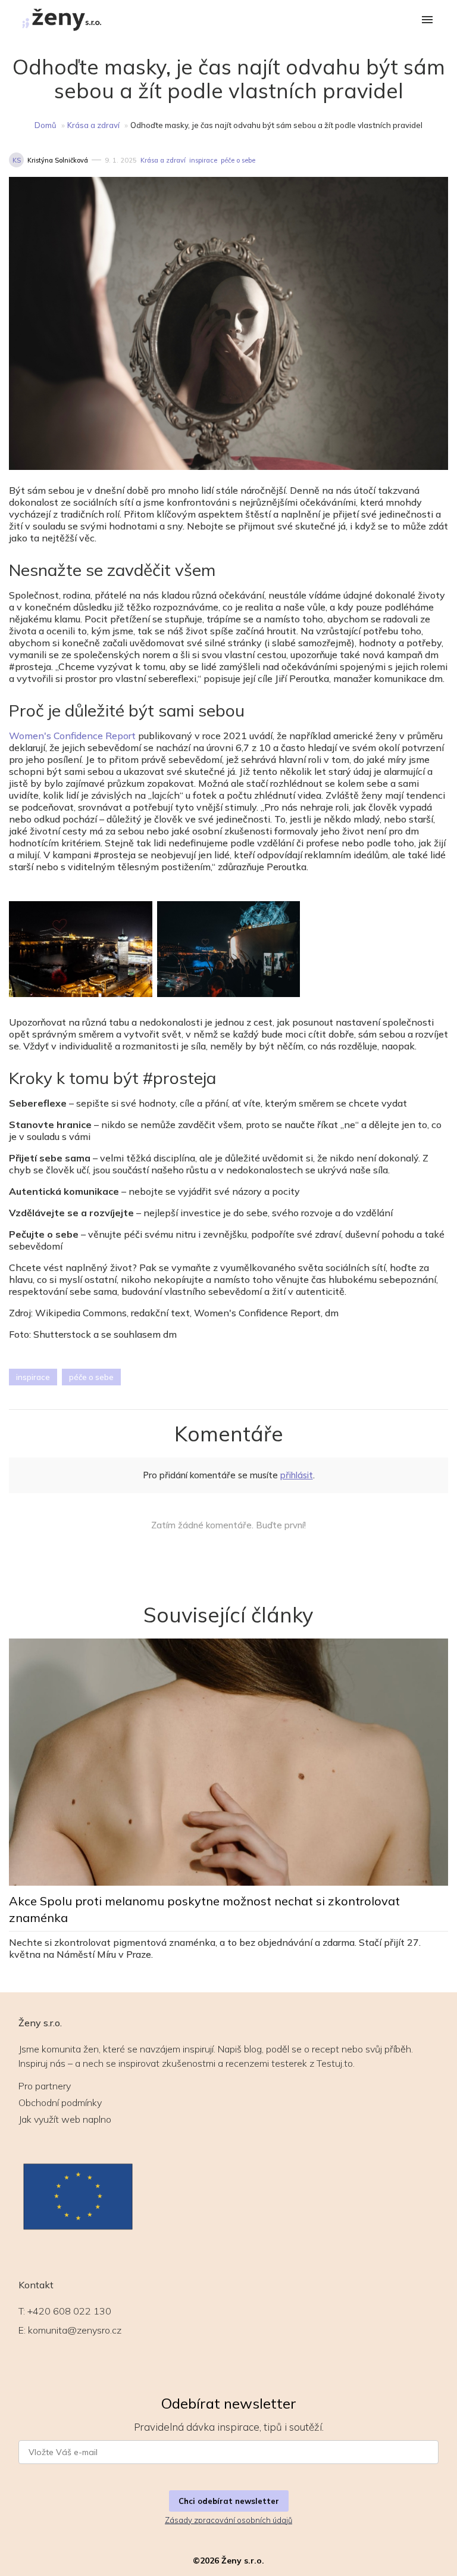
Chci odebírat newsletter (229, 2501)
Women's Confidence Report (72, 736)
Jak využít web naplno (65, 2119)
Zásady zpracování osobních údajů (228, 2520)
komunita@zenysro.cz (75, 2330)
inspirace (203, 160)
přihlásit (297, 1475)
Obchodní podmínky (60, 2102)
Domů (46, 125)
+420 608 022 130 (69, 2311)
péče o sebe (238, 160)
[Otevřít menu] (427, 21)
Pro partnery (45, 2086)
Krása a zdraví (93, 125)
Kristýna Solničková (58, 160)
